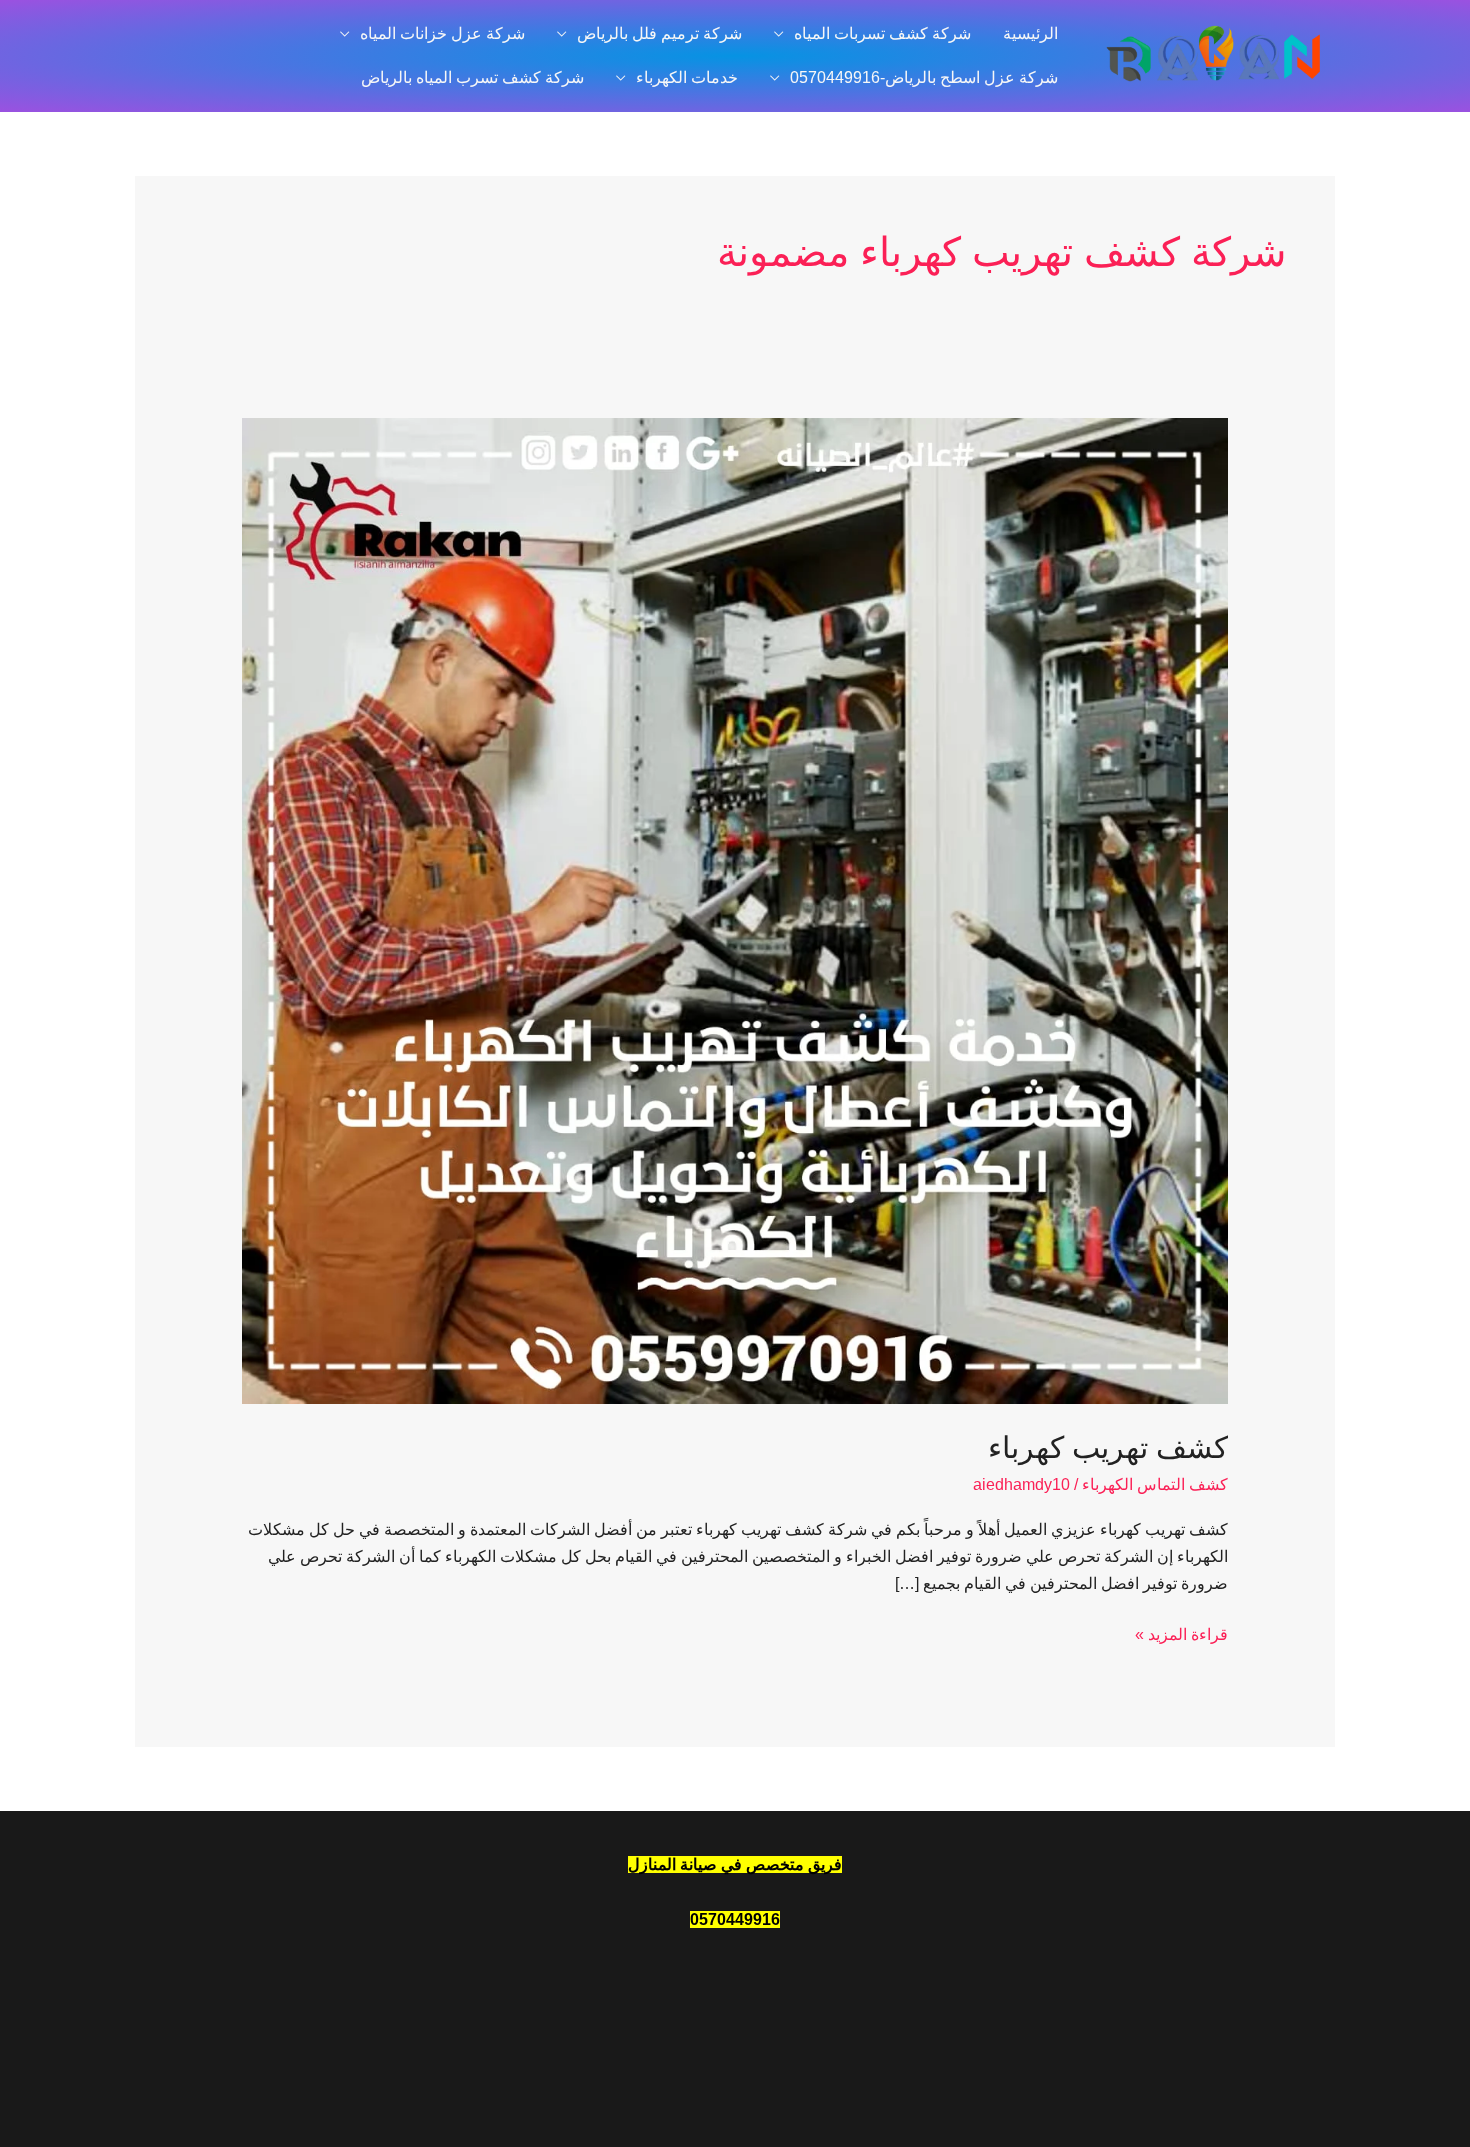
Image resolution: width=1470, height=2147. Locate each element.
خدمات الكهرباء (687, 77)
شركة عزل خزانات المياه (442, 33)
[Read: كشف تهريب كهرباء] (735, 909)
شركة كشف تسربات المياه (882, 33)
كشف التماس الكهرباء (1155, 1484)
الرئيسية (1030, 33)
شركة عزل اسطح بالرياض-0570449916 (924, 77)
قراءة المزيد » (1181, 1632)
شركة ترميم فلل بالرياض (659, 33)
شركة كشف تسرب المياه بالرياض (472, 77)
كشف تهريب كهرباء (1108, 1447)
